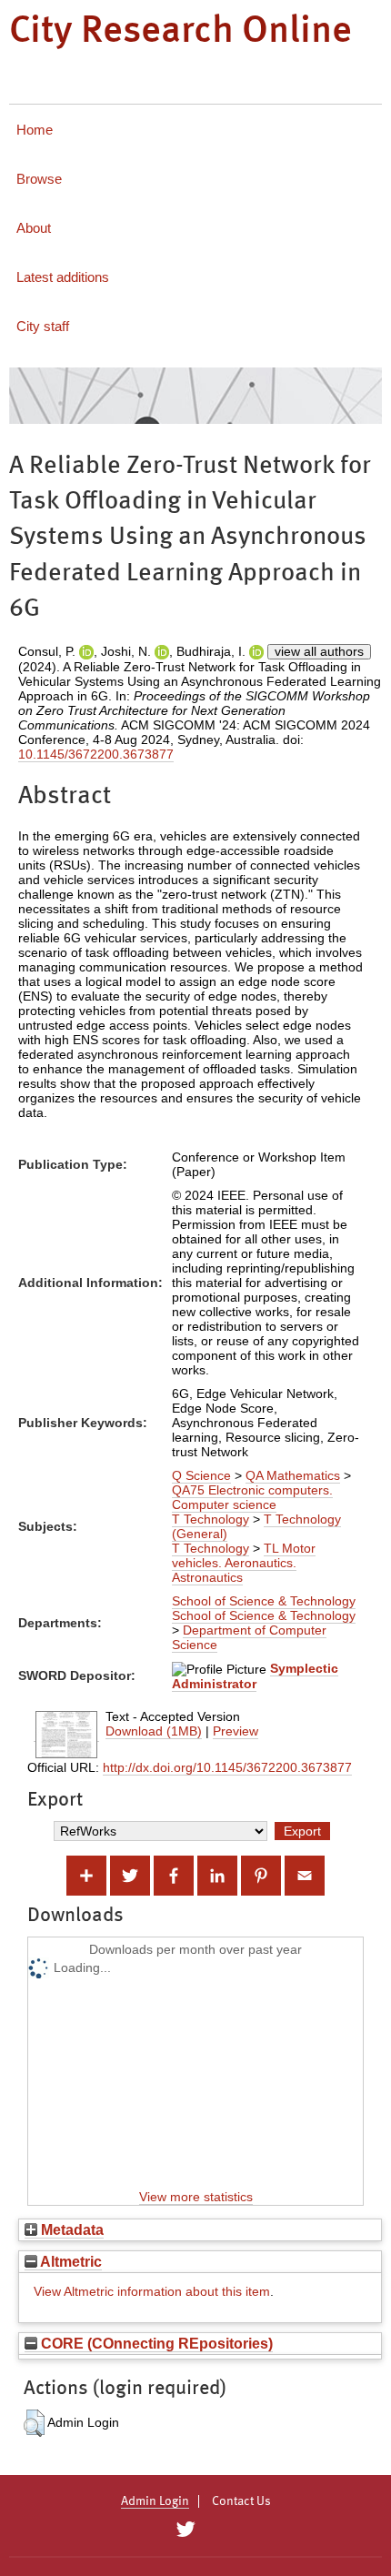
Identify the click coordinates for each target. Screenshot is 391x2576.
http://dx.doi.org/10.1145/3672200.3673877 (227, 1767)
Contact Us (241, 2501)
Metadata (70, 2229)
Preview (236, 1731)
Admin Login (155, 2501)
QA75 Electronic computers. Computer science (252, 1497)
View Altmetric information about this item (152, 2291)
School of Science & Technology (264, 1601)
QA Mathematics (293, 1475)
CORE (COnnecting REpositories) (155, 2343)
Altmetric (70, 2261)
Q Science (201, 1475)
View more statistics (196, 2197)
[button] (34, 2423)
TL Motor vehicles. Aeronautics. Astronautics (244, 1563)
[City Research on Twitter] (185, 2530)
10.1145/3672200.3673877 (96, 754)
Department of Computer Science (249, 1637)
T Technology (211, 1519)
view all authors (319, 651)
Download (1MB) (154, 1731)
